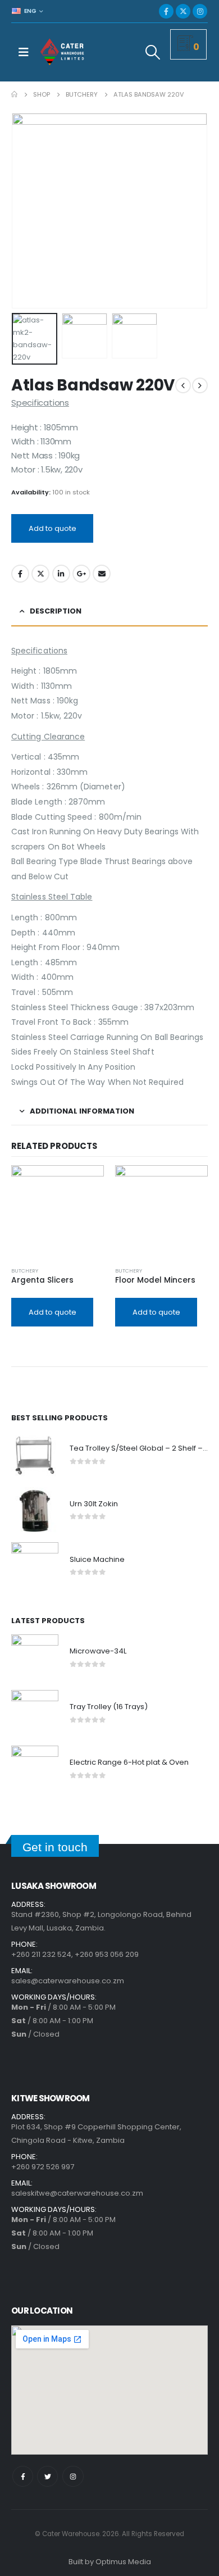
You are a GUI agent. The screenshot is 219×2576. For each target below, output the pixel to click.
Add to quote (53, 528)
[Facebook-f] (23, 2476)
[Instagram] (200, 11)
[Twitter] (47, 2476)
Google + (81, 574)
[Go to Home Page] (14, 94)
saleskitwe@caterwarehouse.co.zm (77, 2193)
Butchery (25, 1271)
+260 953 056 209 (107, 1954)
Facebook (20, 574)
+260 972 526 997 (43, 2167)
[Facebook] (166, 11)
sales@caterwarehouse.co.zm (68, 1981)
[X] (183, 11)
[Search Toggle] (153, 52)
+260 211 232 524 (41, 1954)
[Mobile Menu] (24, 52)
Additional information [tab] (82, 1111)
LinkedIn (61, 574)
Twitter (40, 574)
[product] (58, 1212)
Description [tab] (56, 611)
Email (102, 574)
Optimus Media (123, 2562)
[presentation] (25, 211)
